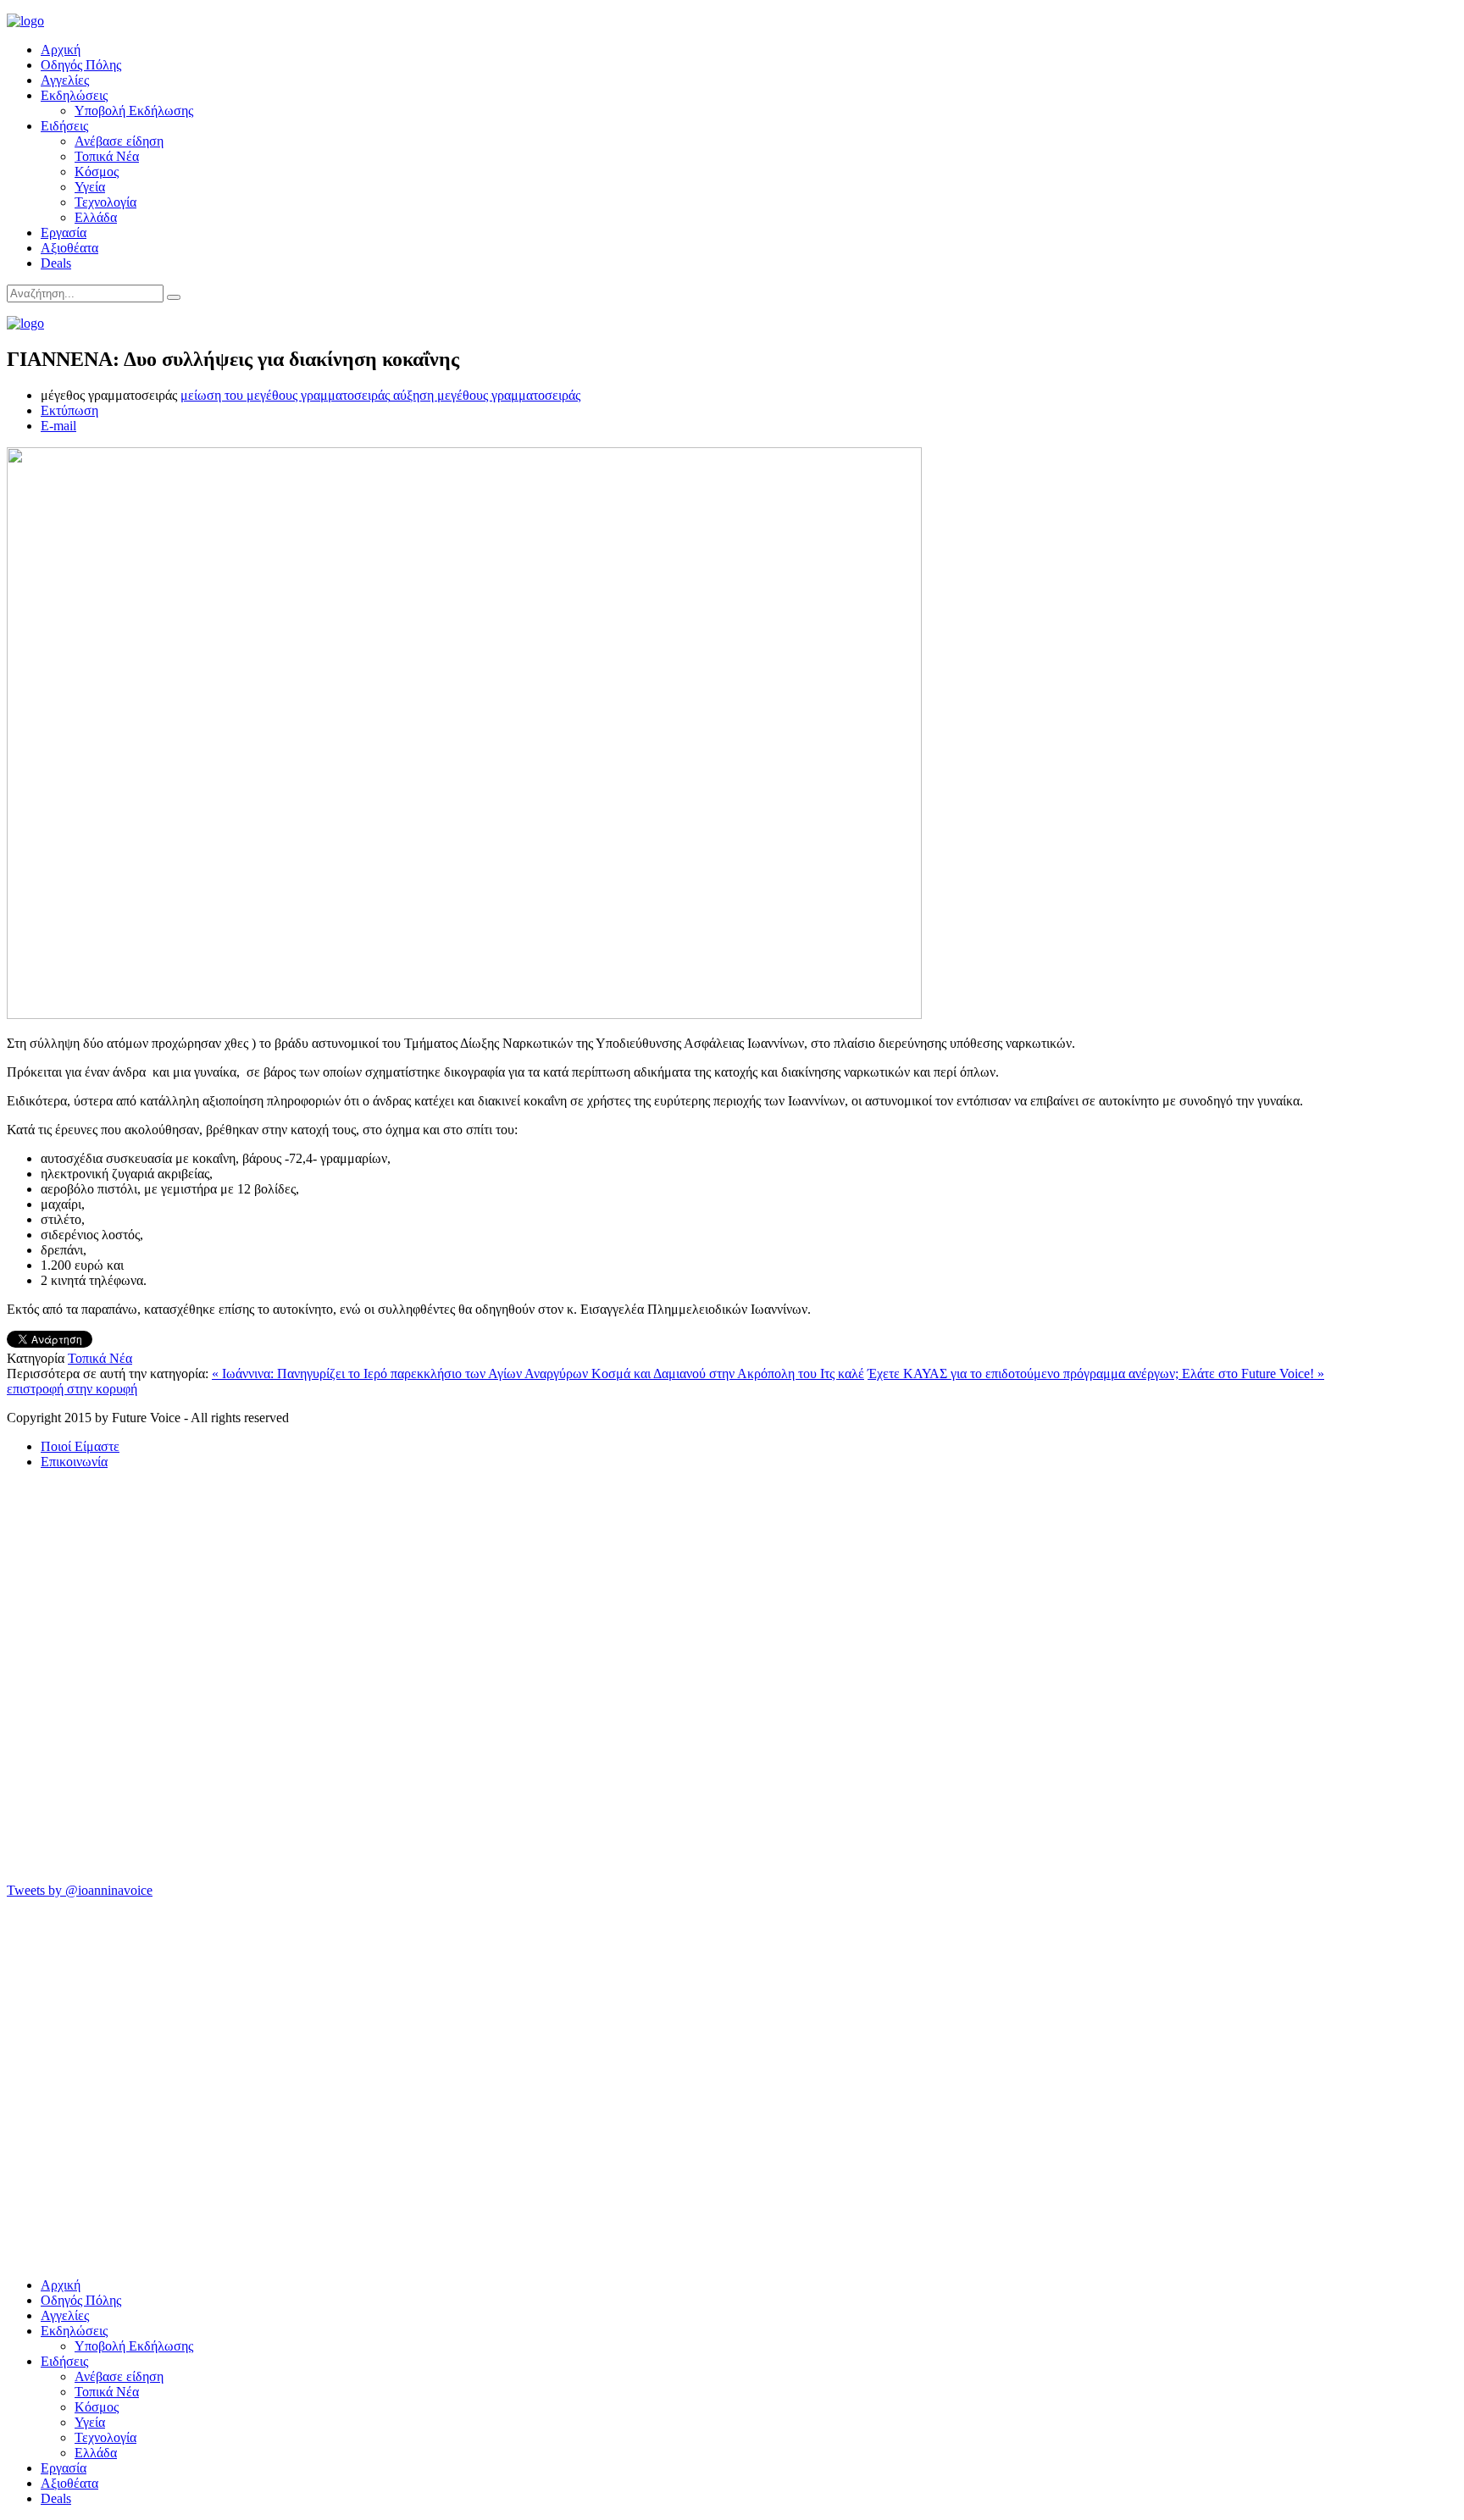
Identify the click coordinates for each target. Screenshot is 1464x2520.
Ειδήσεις (64, 126)
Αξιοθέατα (69, 248)
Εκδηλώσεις (74, 95)
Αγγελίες (65, 80)
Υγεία (90, 187)
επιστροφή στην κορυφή (72, 1389)
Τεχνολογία (105, 202)
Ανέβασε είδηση (119, 141)
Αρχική (61, 50)
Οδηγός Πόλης (81, 65)
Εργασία (64, 233)
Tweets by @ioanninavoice (80, 1890)
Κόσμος (97, 172)
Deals (56, 263)
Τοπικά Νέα (107, 156)
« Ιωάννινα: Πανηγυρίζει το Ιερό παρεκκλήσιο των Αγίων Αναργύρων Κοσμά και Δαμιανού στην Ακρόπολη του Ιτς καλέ (538, 1374)
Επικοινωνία (74, 1462)
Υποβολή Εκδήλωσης (134, 111)
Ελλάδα (96, 217)
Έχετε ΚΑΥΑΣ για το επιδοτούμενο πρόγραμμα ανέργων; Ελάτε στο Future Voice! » (1096, 1374)
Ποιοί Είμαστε (80, 1446)
